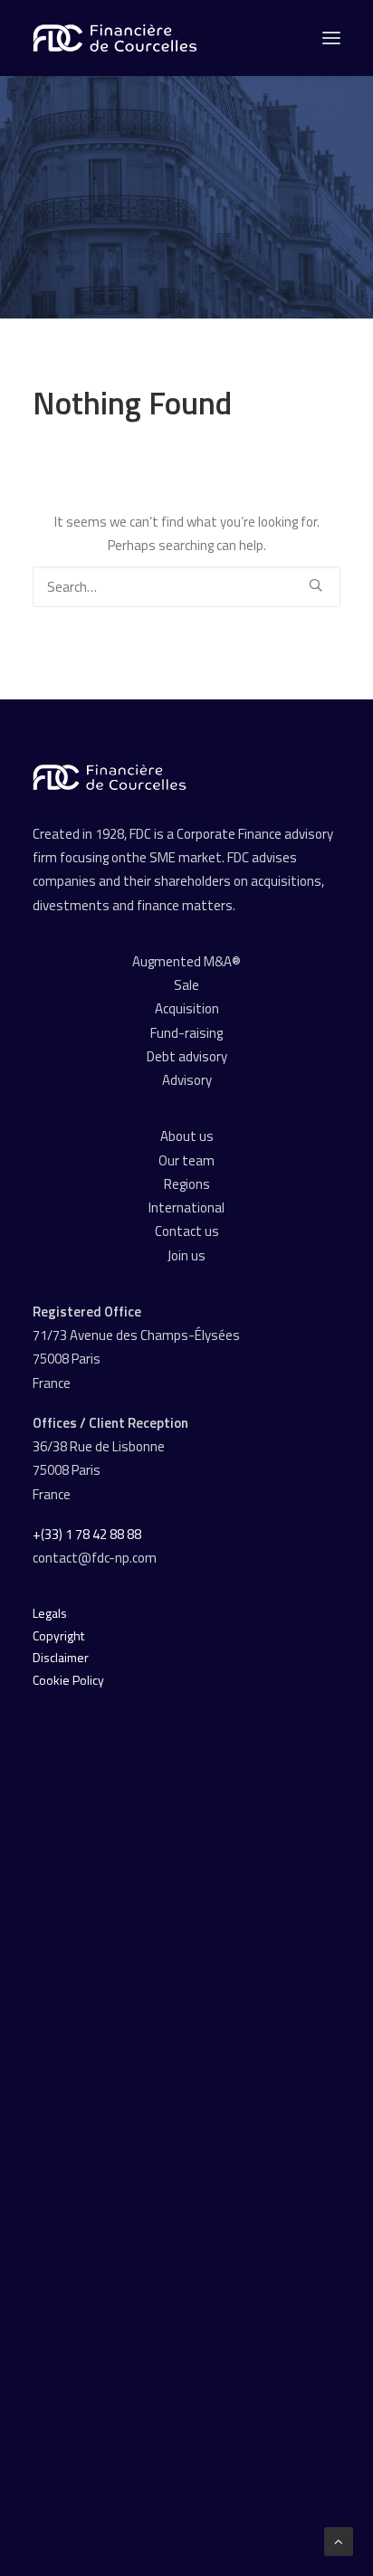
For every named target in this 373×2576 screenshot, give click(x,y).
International (186, 1207)
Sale (186, 985)
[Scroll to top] (339, 2540)
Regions (187, 1184)
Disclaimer (61, 1657)
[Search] (186, 587)
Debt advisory (187, 1056)
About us (187, 1136)
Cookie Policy (68, 1680)
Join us (186, 1255)
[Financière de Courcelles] (110, 777)
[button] (316, 585)
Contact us (187, 1231)
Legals (50, 1613)
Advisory (187, 1080)
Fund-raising (186, 1033)
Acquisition (187, 1008)
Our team (186, 1160)
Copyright (58, 1635)
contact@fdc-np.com (96, 1558)
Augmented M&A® (186, 961)
